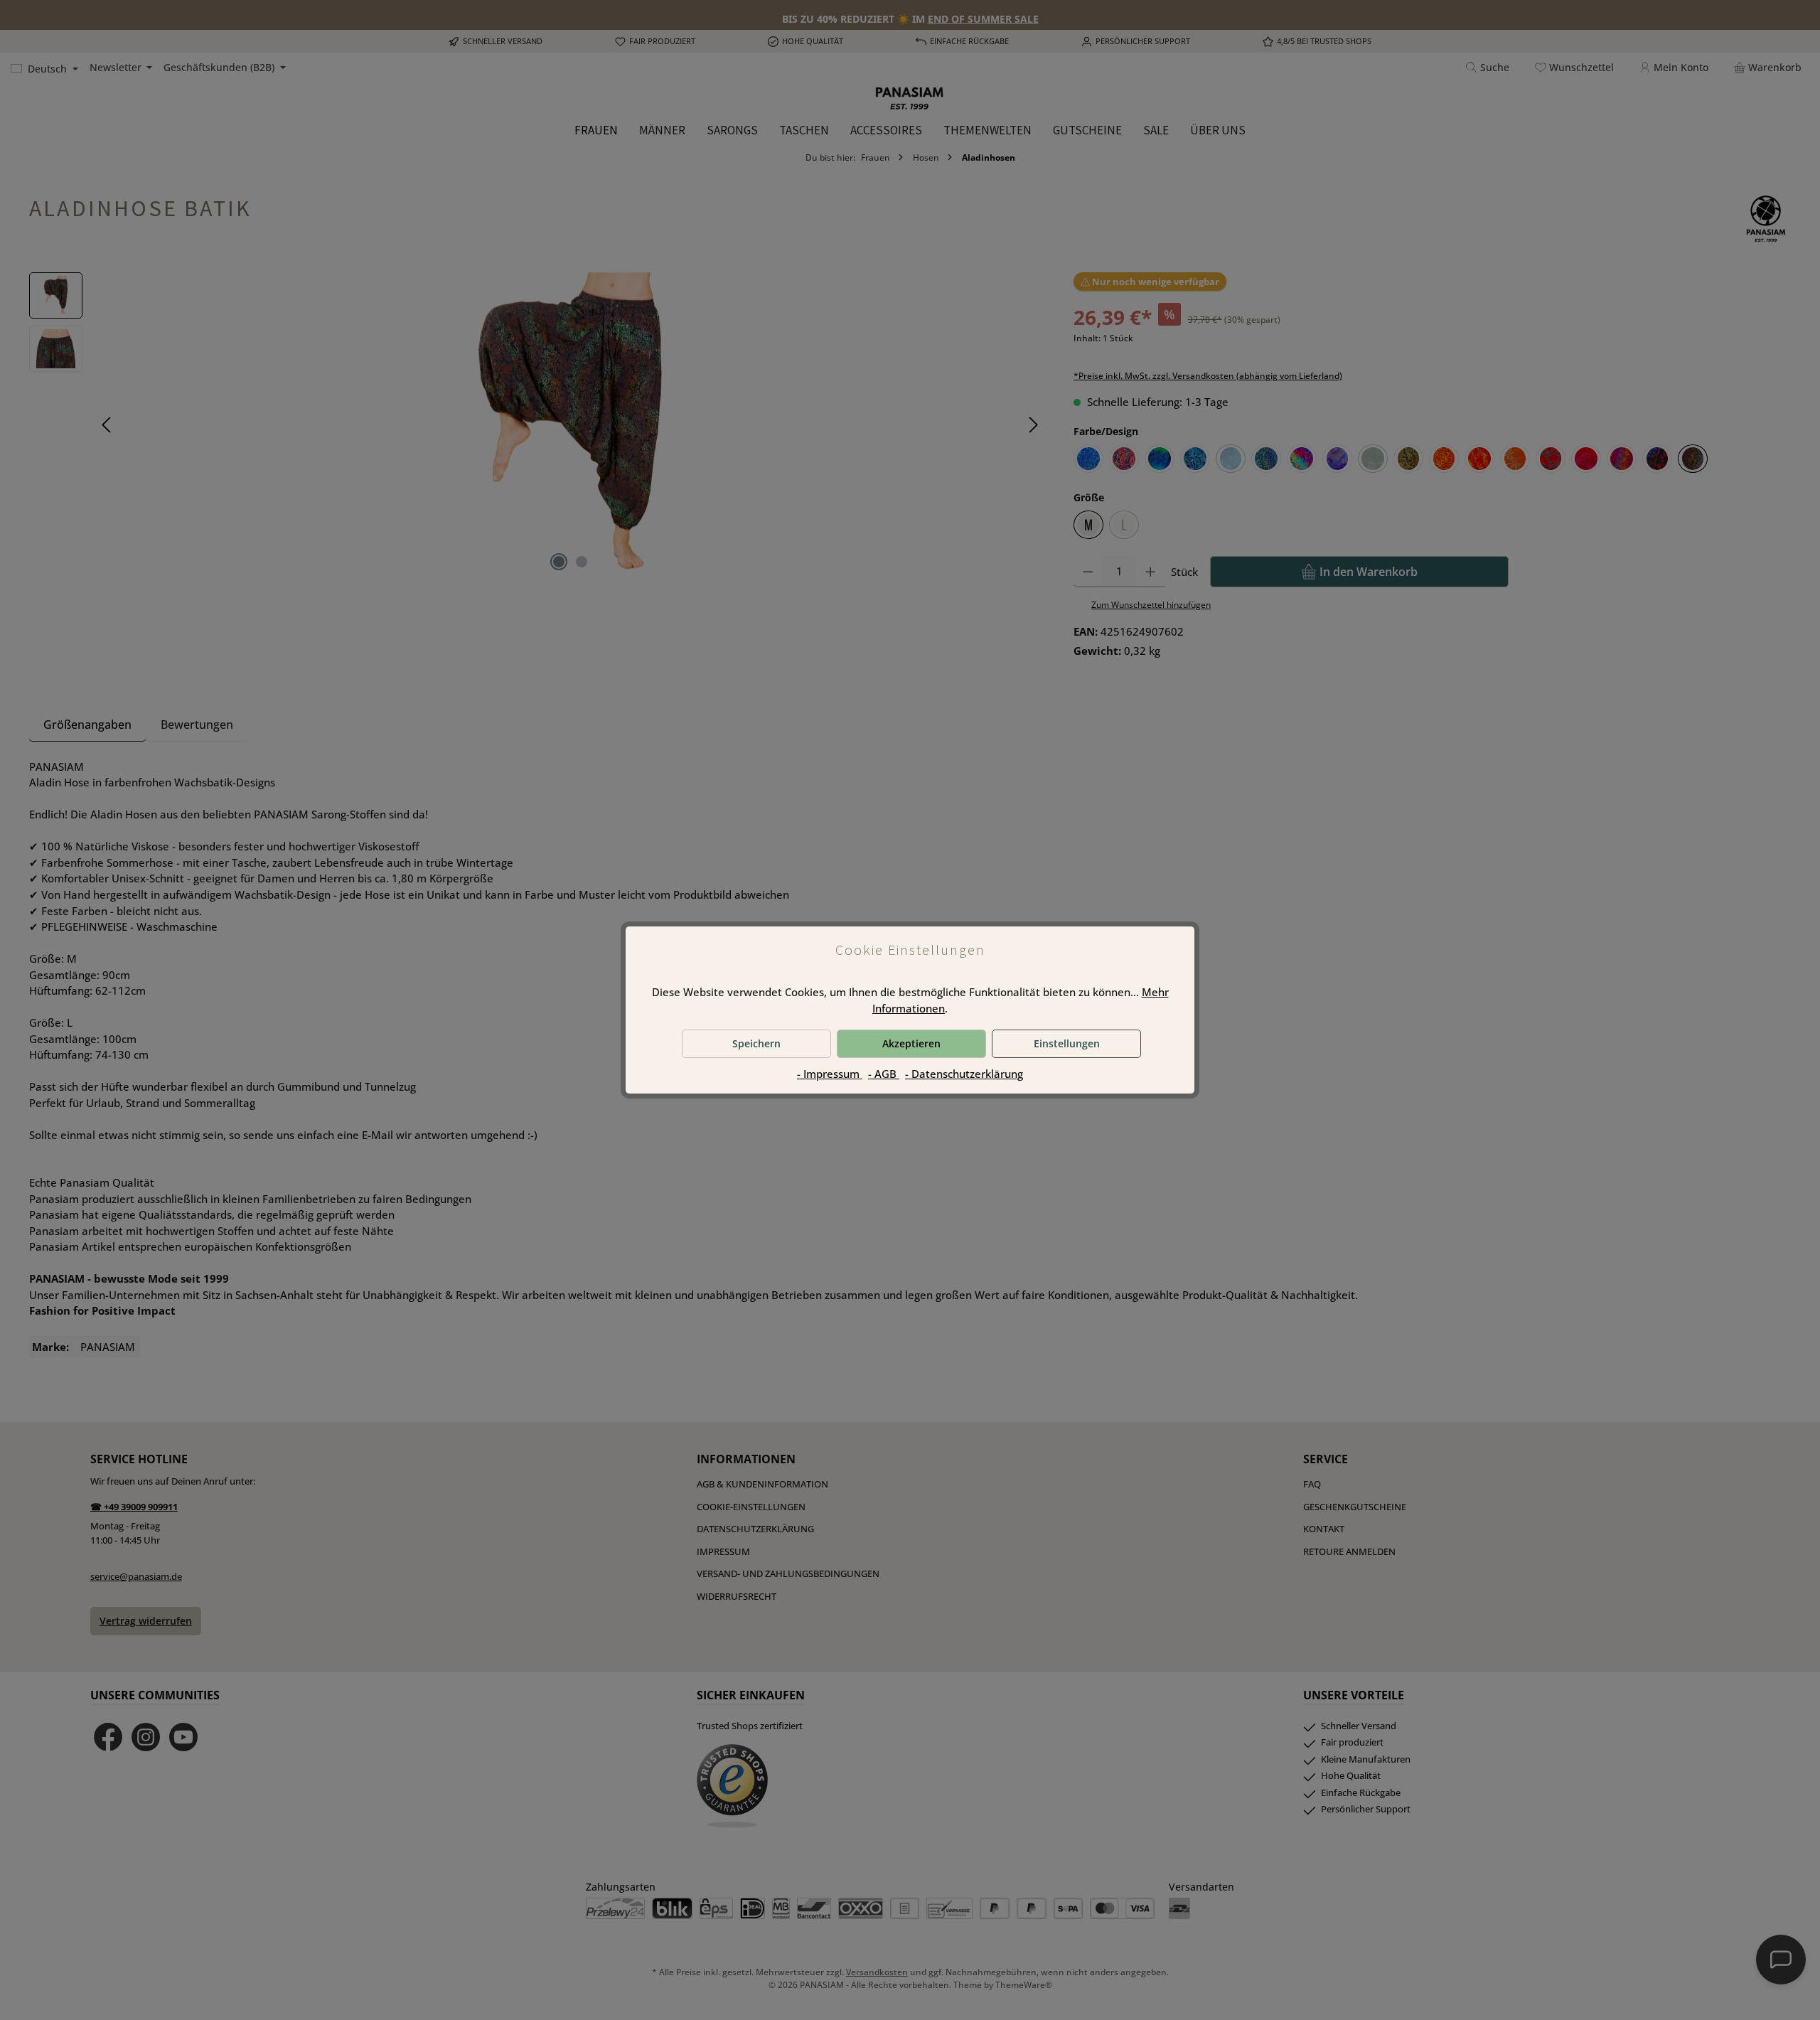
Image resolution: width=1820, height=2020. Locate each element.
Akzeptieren (911, 1043)
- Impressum (830, 1074)
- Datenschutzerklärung (964, 1074)
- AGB (884, 1074)
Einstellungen (1067, 1043)
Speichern (756, 1043)
